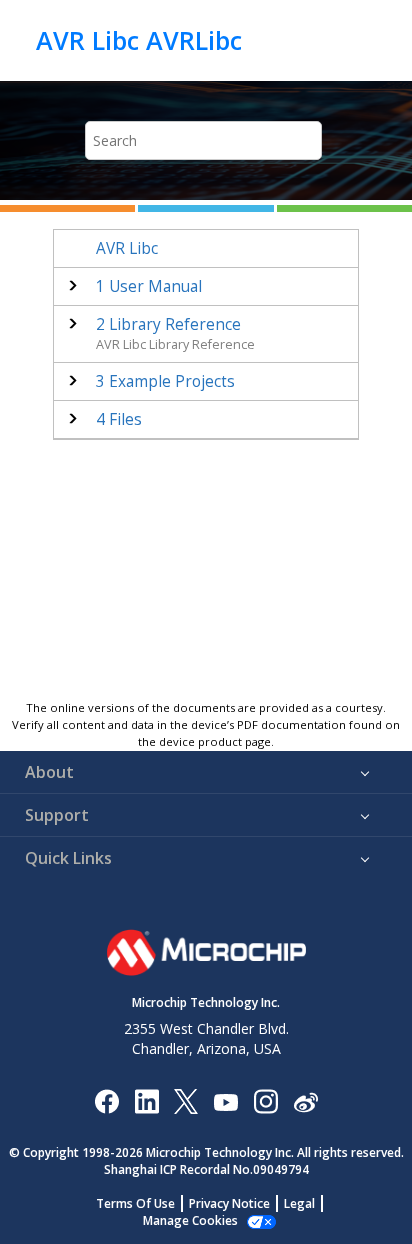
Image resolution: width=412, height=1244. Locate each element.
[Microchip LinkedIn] (146, 1100)
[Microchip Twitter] (186, 1100)
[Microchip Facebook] (106, 1100)
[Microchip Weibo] (305, 1100)
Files (119, 419)
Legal (299, 1203)
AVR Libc (127, 248)
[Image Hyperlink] (225, 1100)
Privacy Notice (229, 1203)
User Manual (149, 286)
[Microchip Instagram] (265, 1100)
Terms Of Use (135, 1203)
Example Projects (165, 381)
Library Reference (168, 324)
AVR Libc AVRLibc (139, 40)
